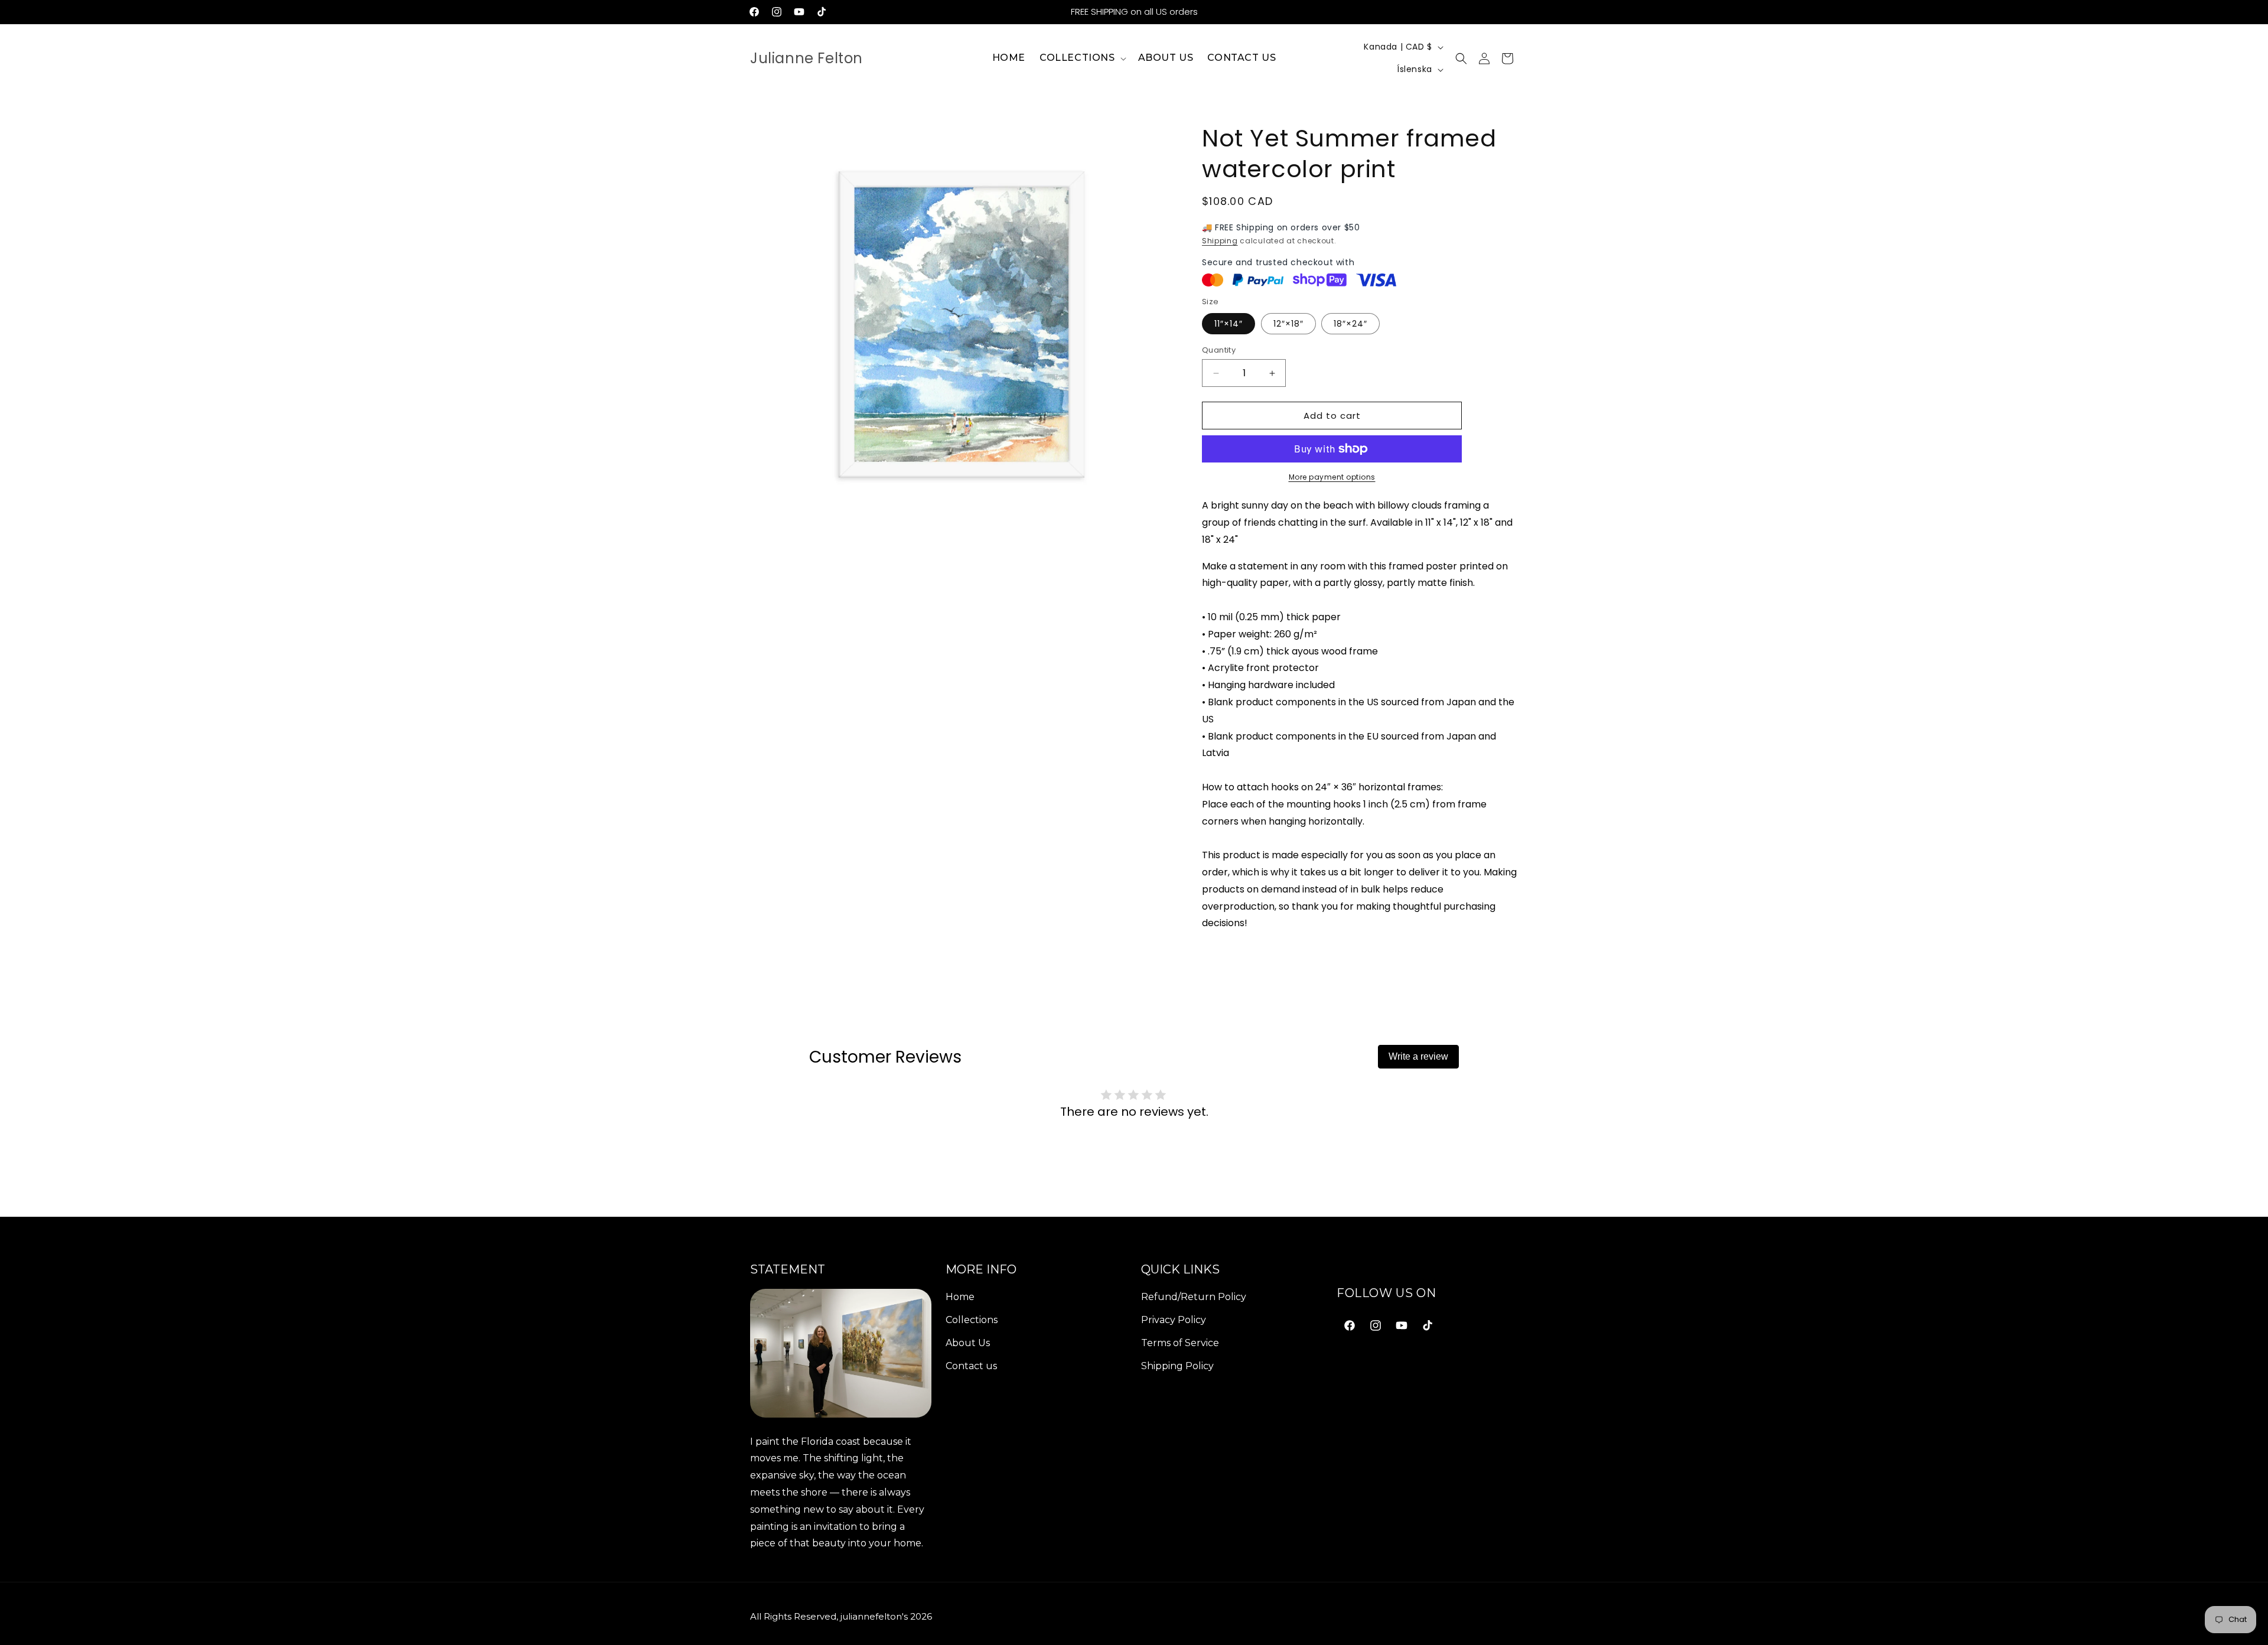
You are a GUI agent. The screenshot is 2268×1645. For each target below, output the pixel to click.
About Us (968, 1342)
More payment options (1332, 477)
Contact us (971, 1365)
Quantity (1219, 350)
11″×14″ (1228, 324)
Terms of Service (1180, 1342)
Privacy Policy (1174, 1319)
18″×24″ (1350, 324)
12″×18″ (1288, 324)
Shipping (1220, 241)
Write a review (1418, 1056)
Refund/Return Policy (1194, 1297)
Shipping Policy (1177, 1365)
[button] (1082, 58)
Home (960, 1297)
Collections (972, 1319)
